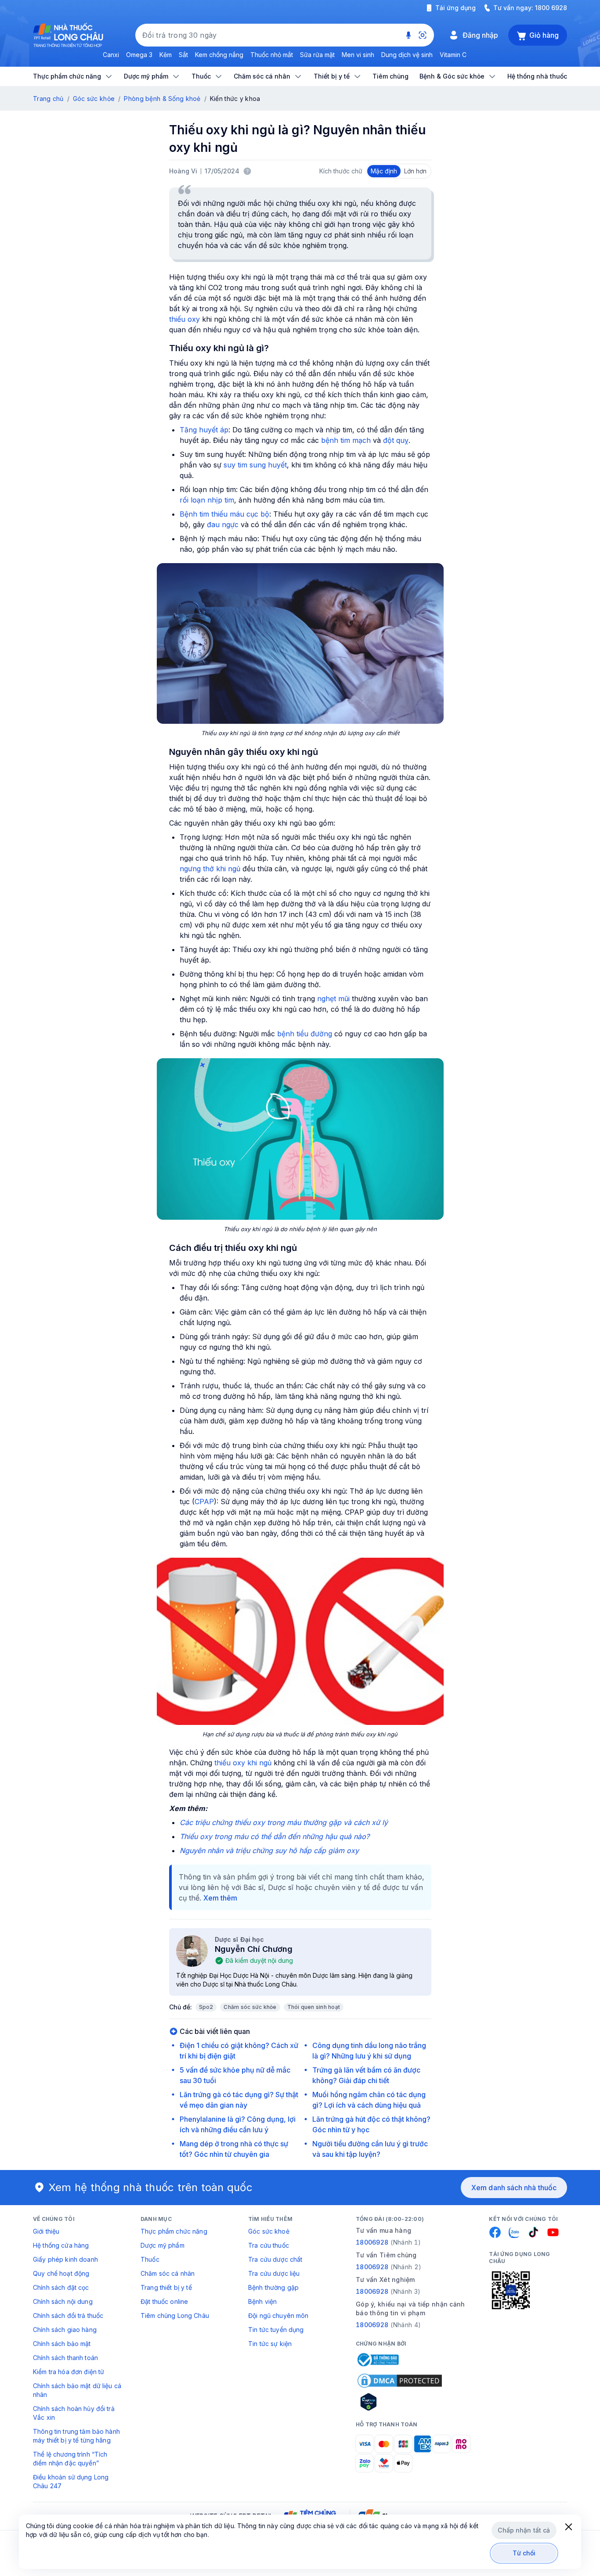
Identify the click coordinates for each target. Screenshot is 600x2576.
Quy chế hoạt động (61, 2273)
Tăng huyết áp (204, 430)
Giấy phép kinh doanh (65, 2259)
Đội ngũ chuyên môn (278, 2316)
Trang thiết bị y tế (166, 2287)
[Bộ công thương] (377, 2360)
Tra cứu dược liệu (274, 2273)
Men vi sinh (358, 55)
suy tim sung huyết (255, 465)
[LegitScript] (400, 2402)
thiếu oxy (184, 319)
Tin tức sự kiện (270, 2344)
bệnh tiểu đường (305, 1034)
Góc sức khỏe (94, 99)
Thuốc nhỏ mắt (272, 55)
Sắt (183, 55)
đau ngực (223, 525)
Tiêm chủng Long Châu (175, 2316)
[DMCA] (400, 2381)
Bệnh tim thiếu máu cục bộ (224, 514)
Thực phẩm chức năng (174, 2231)
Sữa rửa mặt (317, 55)
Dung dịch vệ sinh (407, 55)
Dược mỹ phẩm (163, 2245)
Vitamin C (453, 55)
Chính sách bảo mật (62, 2344)
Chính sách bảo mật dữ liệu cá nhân (77, 2390)
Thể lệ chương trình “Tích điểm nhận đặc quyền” (70, 2459)
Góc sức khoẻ (269, 2231)
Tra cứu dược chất (275, 2259)
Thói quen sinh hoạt (314, 2007)
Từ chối (524, 2553)
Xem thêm (220, 1898)
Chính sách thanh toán (65, 2358)
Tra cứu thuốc (269, 2245)
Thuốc (150, 2259)
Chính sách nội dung (63, 2301)
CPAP (204, 1502)
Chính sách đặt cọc (61, 2287)
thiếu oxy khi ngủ (243, 1763)
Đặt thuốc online (164, 2301)
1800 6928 (551, 8)
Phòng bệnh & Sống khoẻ (162, 99)
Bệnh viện (262, 2301)
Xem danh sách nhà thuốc (514, 2188)
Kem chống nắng (219, 55)
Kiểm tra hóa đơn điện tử (69, 2372)
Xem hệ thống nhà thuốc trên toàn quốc (151, 2187)
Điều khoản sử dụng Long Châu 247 (71, 2481)
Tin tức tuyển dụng (276, 2330)
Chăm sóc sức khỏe (250, 2007)
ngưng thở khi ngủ (210, 869)
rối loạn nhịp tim (207, 500)
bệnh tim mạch (346, 440)
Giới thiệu (46, 2231)
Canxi (111, 55)
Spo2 (206, 2007)
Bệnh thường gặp (273, 2287)
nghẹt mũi (333, 999)
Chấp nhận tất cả (524, 2530)
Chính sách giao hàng (65, 2330)
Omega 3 (139, 55)
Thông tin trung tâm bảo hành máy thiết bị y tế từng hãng (76, 2436)
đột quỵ (396, 440)
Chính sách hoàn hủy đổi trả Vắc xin (74, 2413)
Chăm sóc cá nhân (168, 2273)
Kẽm (166, 55)
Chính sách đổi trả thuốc (68, 2316)
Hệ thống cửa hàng (61, 2245)
